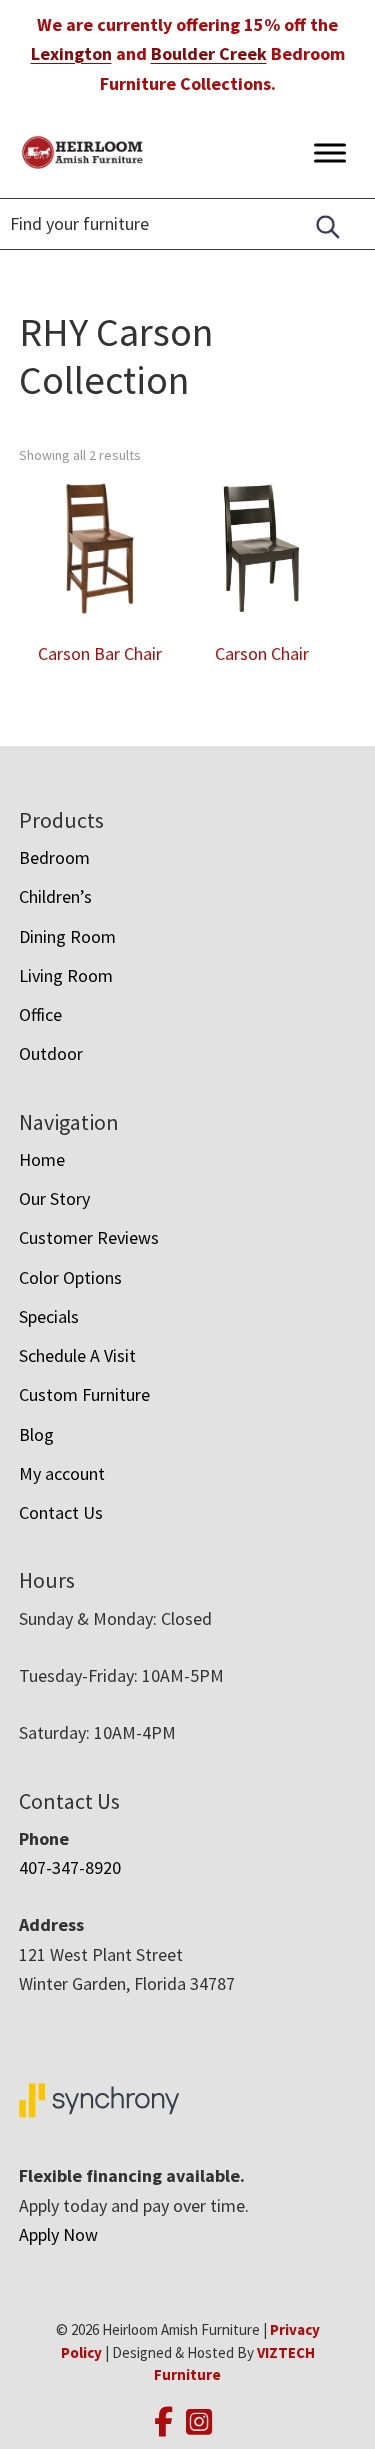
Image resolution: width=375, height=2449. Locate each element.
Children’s (55, 896)
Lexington (71, 53)
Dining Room (67, 936)
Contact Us (61, 1512)
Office (40, 1014)
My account (62, 1473)
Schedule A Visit (77, 1355)
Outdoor (51, 1053)
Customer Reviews (89, 1237)
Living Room (66, 975)
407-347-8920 (70, 1867)
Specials (49, 1316)
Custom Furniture (84, 1394)
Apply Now (58, 2234)
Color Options (70, 1277)
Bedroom (54, 857)
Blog (36, 1434)
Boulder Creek (209, 53)
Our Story (54, 1198)
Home (42, 1159)
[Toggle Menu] (330, 152)
